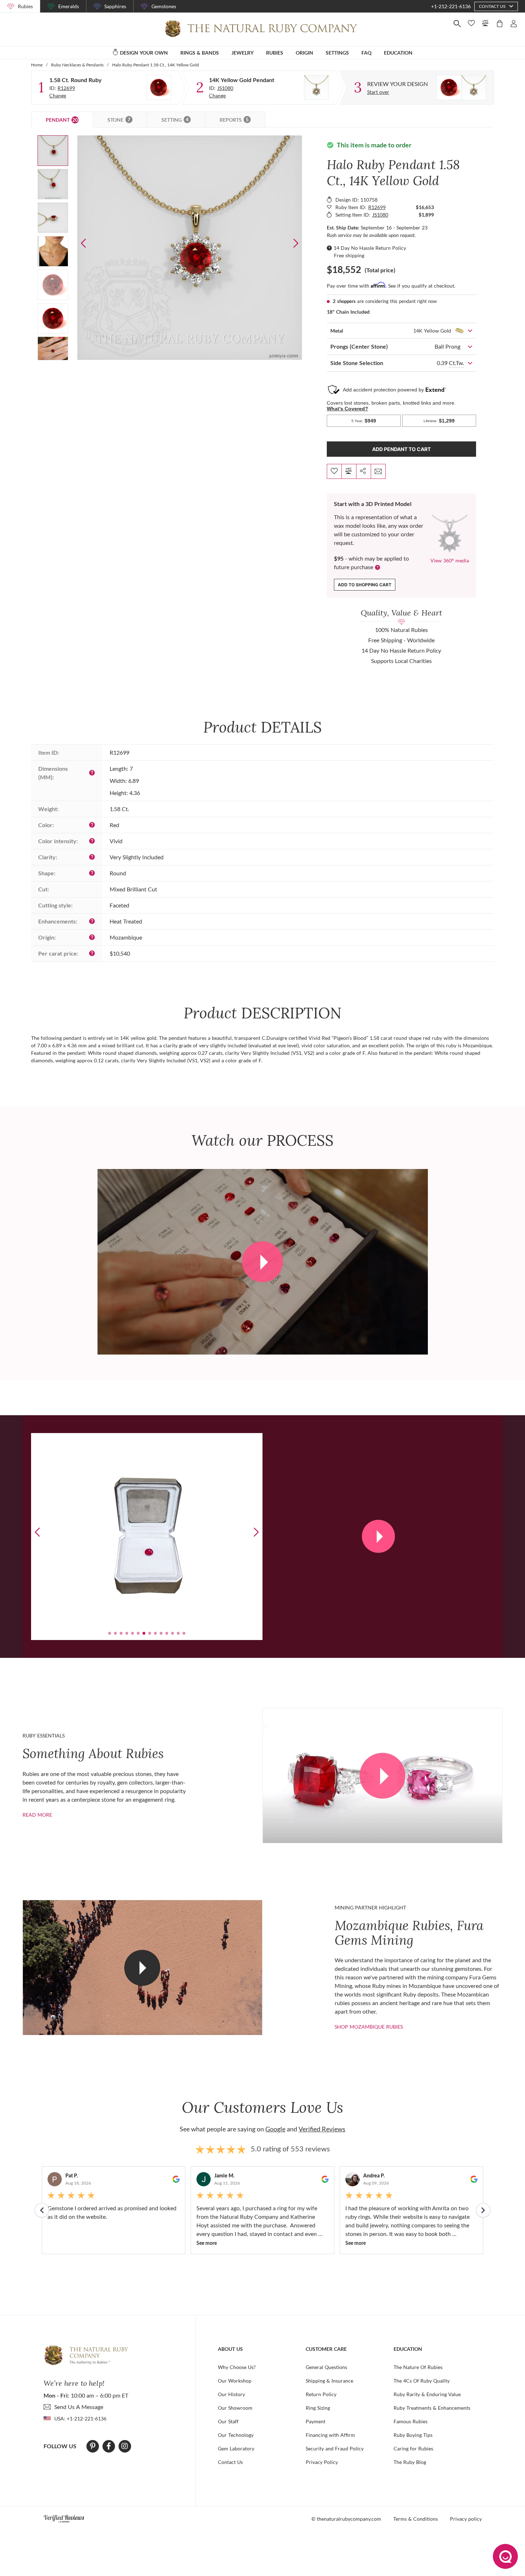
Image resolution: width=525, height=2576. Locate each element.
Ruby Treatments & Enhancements (432, 2408)
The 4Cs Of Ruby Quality (422, 2381)
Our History (231, 2394)
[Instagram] (125, 2446)
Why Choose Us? (237, 2367)
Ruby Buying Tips (413, 2435)
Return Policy (321, 2394)
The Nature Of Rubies (418, 2367)
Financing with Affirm (330, 2435)
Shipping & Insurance (329, 2381)
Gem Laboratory (236, 2448)
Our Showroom (235, 2408)
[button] (296, 243)
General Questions (326, 2367)
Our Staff (228, 2421)
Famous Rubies (411, 2421)
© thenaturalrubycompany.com (346, 2519)
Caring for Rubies (413, 2448)
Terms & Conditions (416, 2519)
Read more (37, 1815)
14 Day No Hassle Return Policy (370, 248)
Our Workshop (235, 2381)
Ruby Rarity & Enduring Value (427, 2394)
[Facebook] (109, 2446)
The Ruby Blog (410, 2462)
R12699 (66, 88)
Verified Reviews (322, 2129)
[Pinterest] (93, 2446)
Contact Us (230, 2462)
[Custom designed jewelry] (461, 88)
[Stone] (159, 87)
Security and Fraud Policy (335, 2448)
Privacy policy (466, 2519)
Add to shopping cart (365, 585)
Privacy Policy (322, 2462)
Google (275, 2129)
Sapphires (115, 6)
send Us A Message (79, 2407)
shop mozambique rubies (369, 2027)
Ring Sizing (318, 2408)
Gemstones (164, 6)
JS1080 (225, 88)
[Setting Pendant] (316, 87)
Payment (316, 2421)
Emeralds (69, 6)
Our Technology (236, 2435)
